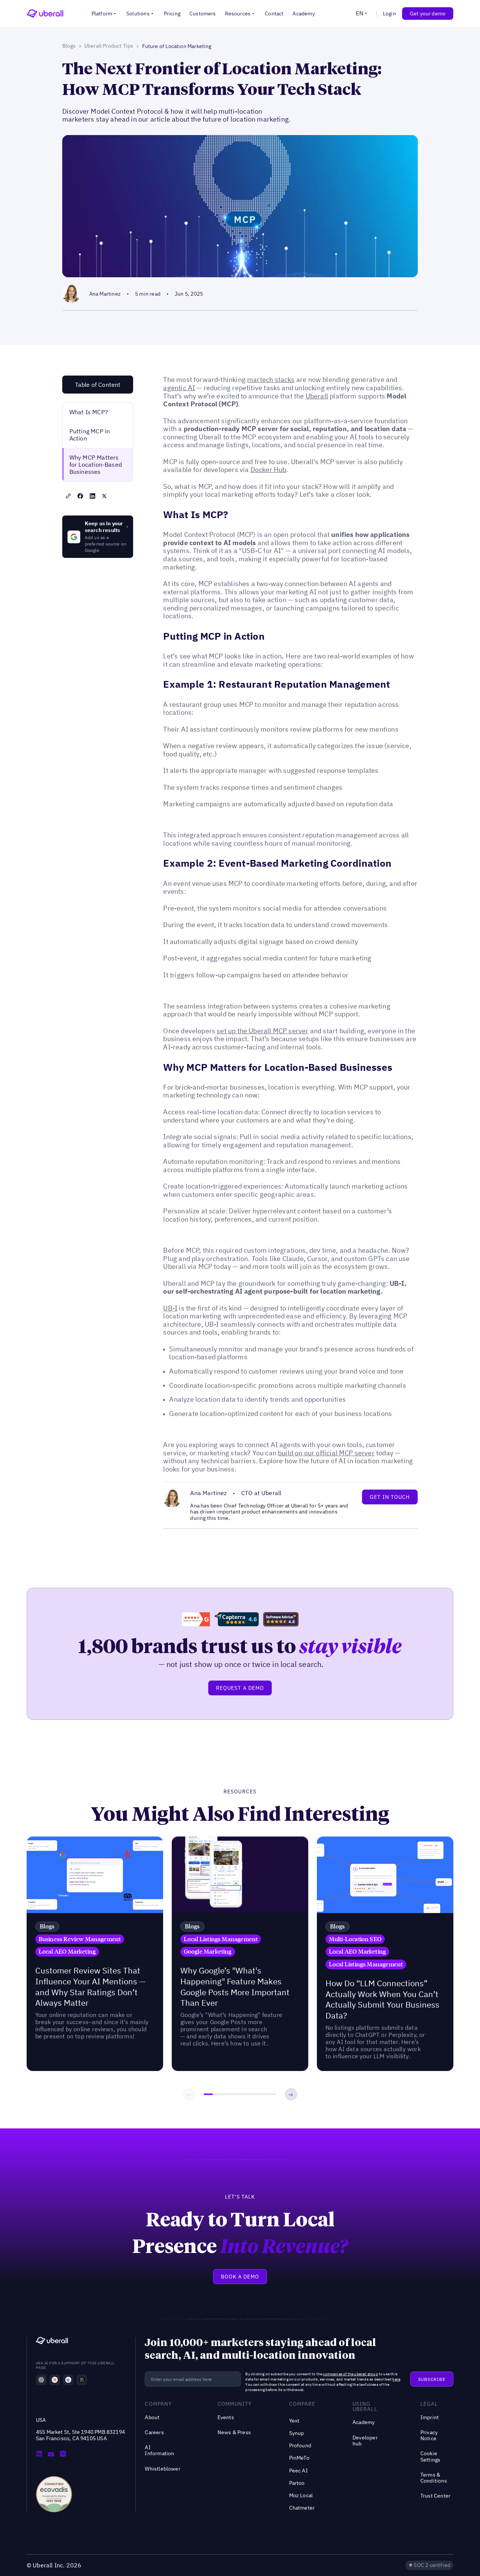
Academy (304, 14)
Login (389, 14)
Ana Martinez (105, 294)
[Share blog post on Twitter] (104, 496)
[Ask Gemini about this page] (68, 2380)
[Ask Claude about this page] (55, 2380)
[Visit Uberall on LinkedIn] (39, 2454)
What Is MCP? (89, 412)
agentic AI (179, 388)
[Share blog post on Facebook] (80, 496)
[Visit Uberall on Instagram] (63, 2454)
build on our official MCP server (326, 1453)
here (396, 2379)
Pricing (172, 14)
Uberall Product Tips (109, 46)
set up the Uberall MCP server (262, 1031)
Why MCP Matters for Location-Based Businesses (96, 464)
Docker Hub (268, 470)
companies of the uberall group (350, 2374)
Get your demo (428, 14)
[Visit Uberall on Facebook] (51, 2454)
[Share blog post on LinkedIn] (92, 496)
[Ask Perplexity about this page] (82, 2380)
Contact (274, 14)
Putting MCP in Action (90, 435)
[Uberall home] (45, 14)
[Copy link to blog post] (68, 496)
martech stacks (271, 379)
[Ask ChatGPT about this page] (41, 2380)
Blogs (69, 46)
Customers (203, 14)
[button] (104, 14)
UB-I (170, 1308)
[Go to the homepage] (52, 2342)
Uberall (317, 396)
